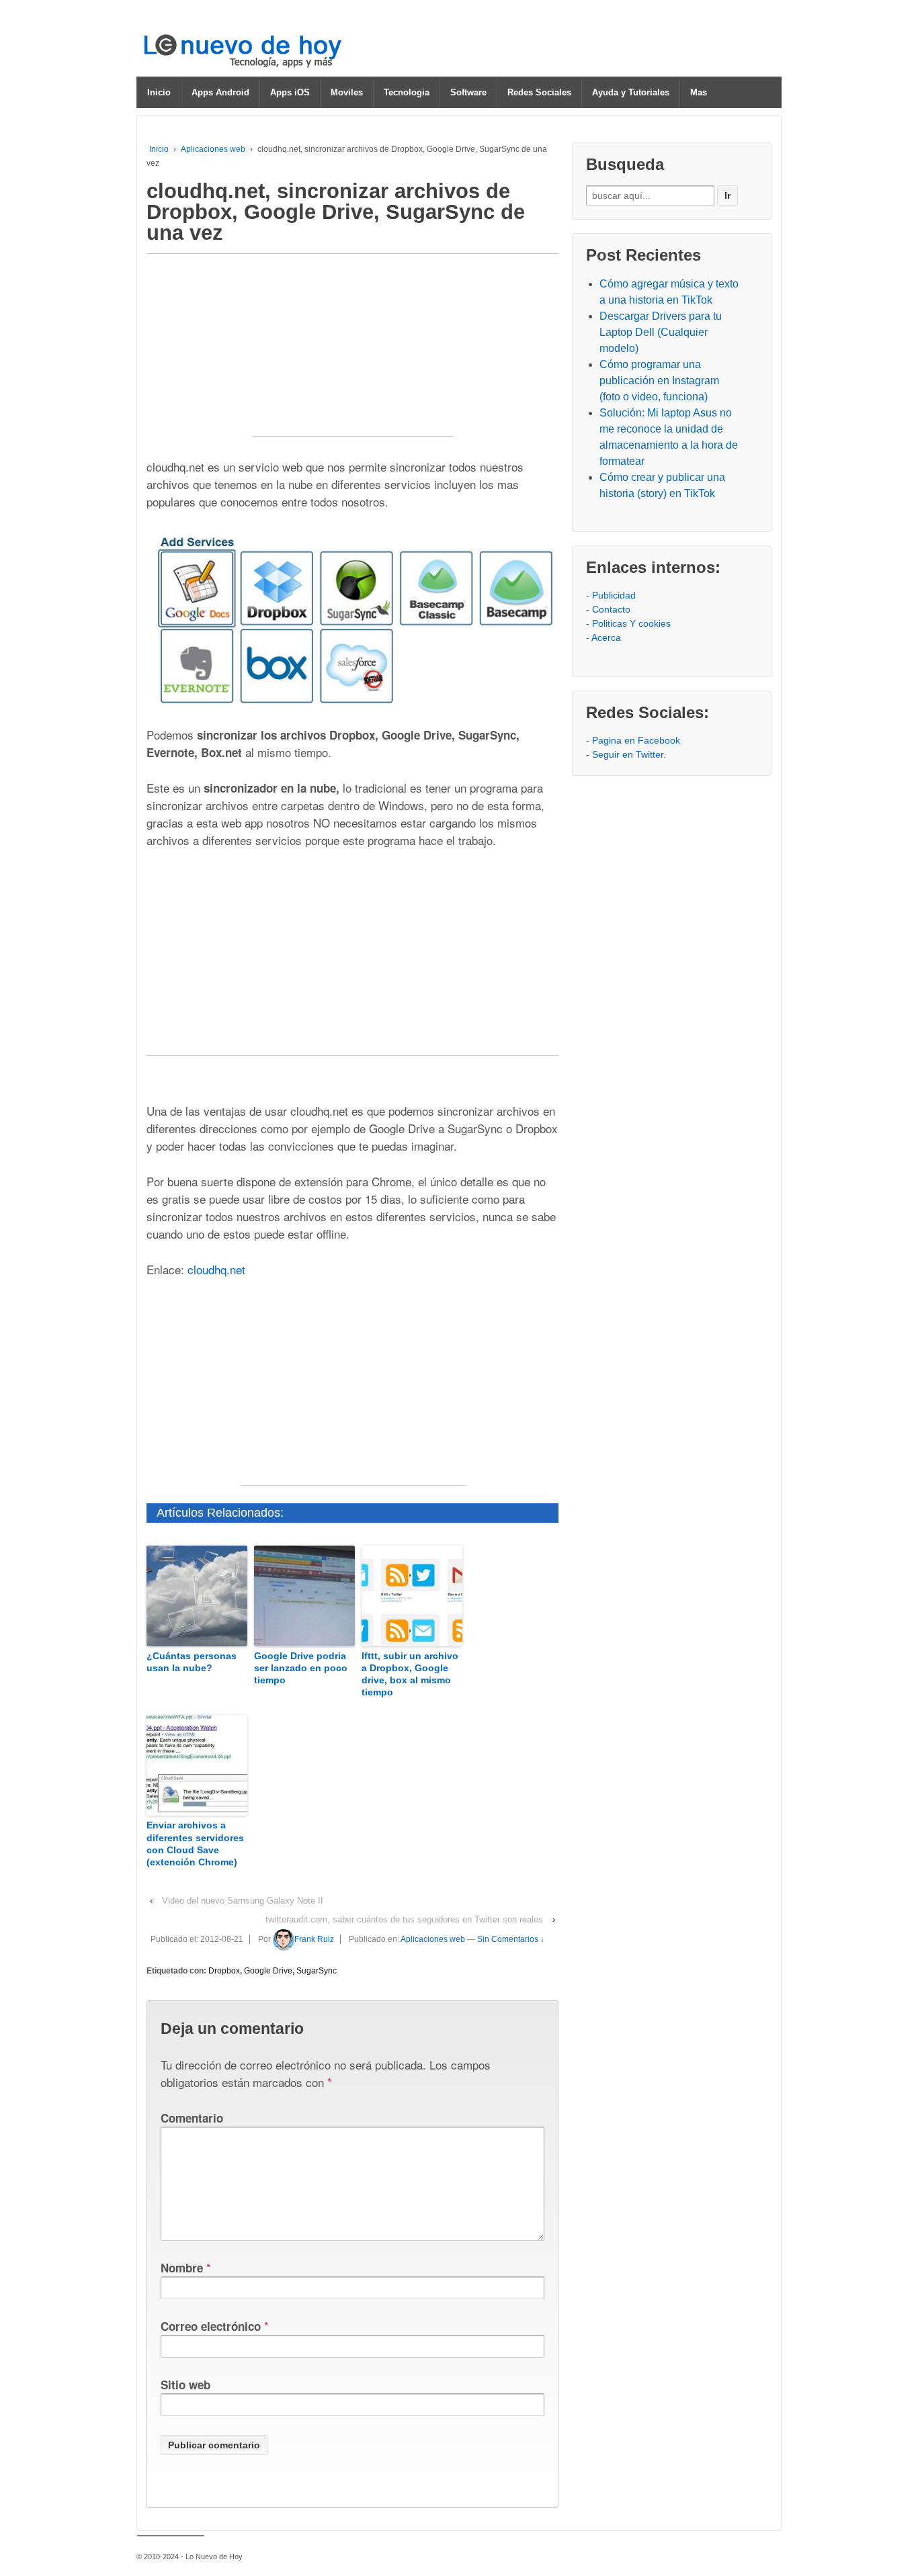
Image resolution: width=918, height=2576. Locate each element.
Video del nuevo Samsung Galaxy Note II (243, 1901)
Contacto (611, 609)
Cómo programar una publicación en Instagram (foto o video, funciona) (659, 381)
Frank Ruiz (314, 1939)
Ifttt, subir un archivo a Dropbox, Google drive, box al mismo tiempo (410, 1674)
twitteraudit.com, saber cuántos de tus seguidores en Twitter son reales (404, 1919)
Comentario (192, 2118)
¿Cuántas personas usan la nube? (192, 1662)
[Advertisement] (353, 352)
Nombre (182, 2268)
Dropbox (224, 1971)
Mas (699, 92)
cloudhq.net (216, 1269)
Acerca (606, 637)
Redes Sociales (539, 92)
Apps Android (220, 92)
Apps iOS (290, 92)
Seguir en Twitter (628, 754)
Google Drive (268, 1971)
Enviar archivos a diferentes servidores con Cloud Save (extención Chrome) (195, 1844)
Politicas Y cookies (631, 623)
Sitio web (185, 2385)
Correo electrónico (211, 2326)
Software (468, 92)
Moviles (347, 92)
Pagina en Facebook (636, 740)
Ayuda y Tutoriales (631, 92)
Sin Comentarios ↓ (511, 1939)
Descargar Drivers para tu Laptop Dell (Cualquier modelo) (661, 332)
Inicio (159, 92)
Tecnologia (407, 92)
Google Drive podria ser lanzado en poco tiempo (301, 1668)
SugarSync (317, 1971)
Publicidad (614, 595)
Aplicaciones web (213, 149)
